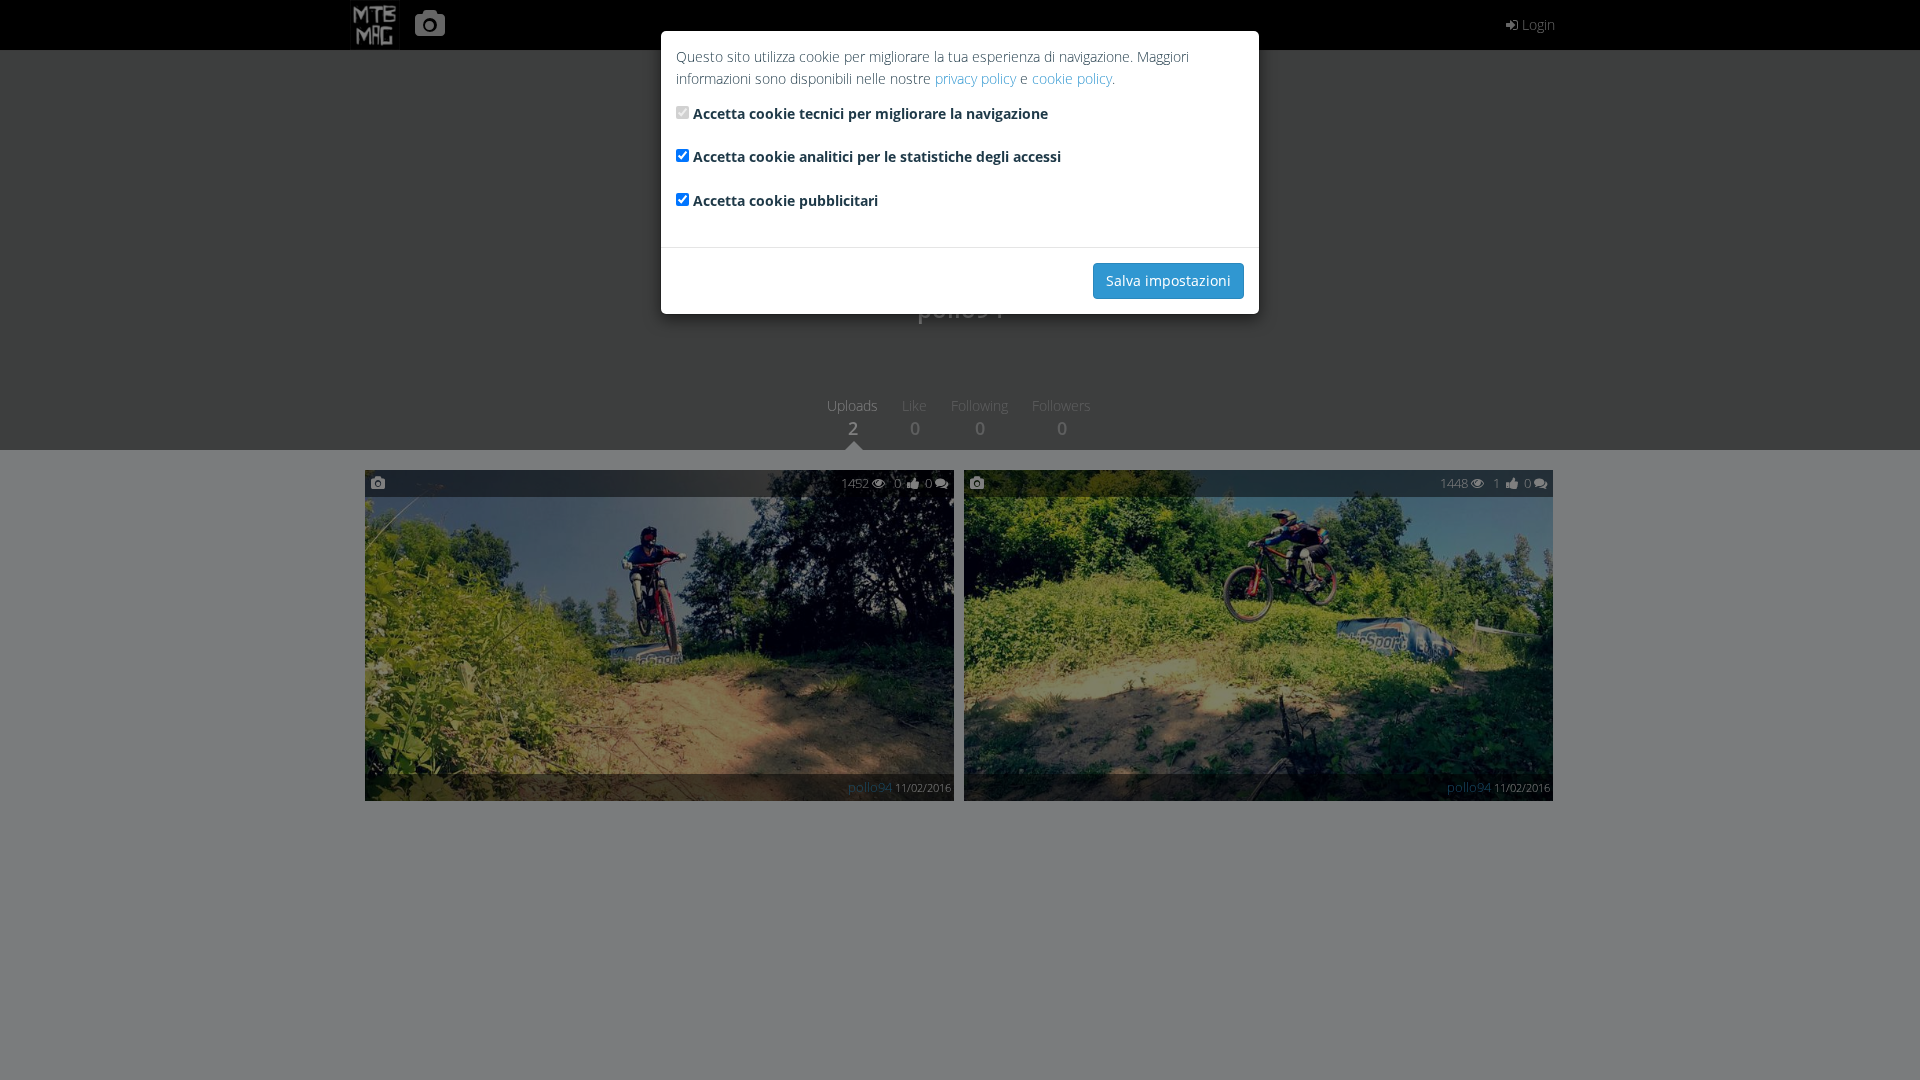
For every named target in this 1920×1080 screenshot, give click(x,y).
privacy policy (975, 78)
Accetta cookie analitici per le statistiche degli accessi (877, 156)
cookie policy (1072, 78)
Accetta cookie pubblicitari (785, 200)
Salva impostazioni (1168, 280)
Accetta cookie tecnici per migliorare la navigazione (870, 113)
